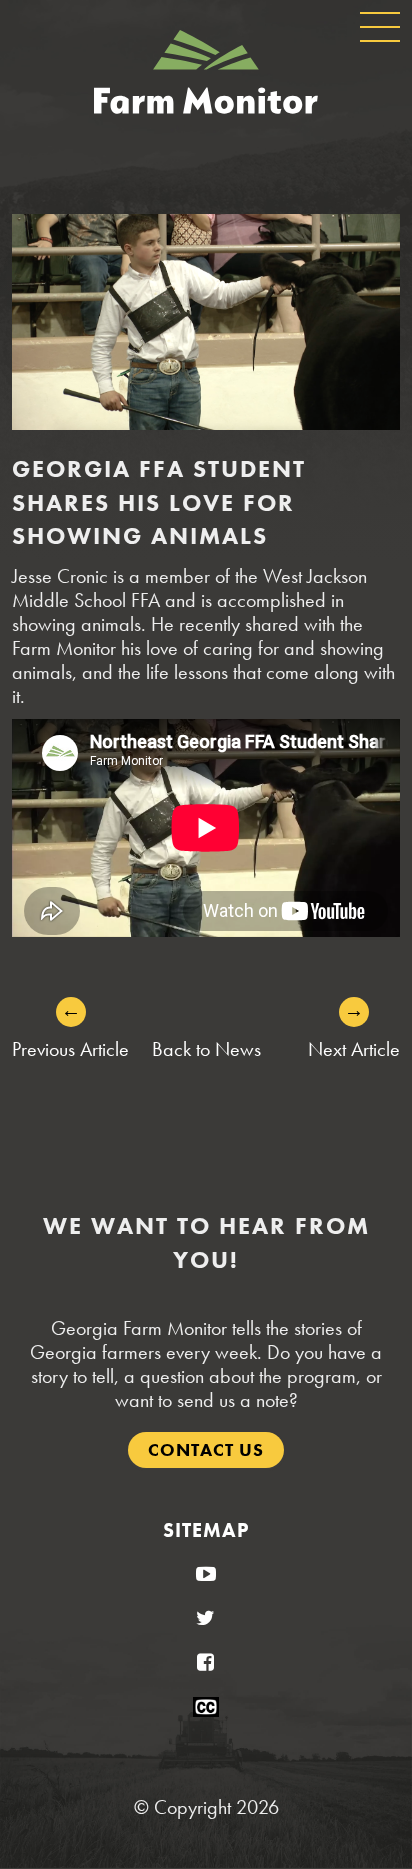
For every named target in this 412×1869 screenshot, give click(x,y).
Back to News (206, 1049)
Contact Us (206, 1449)
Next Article (354, 1049)
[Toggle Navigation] (380, 27)
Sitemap (206, 1530)
